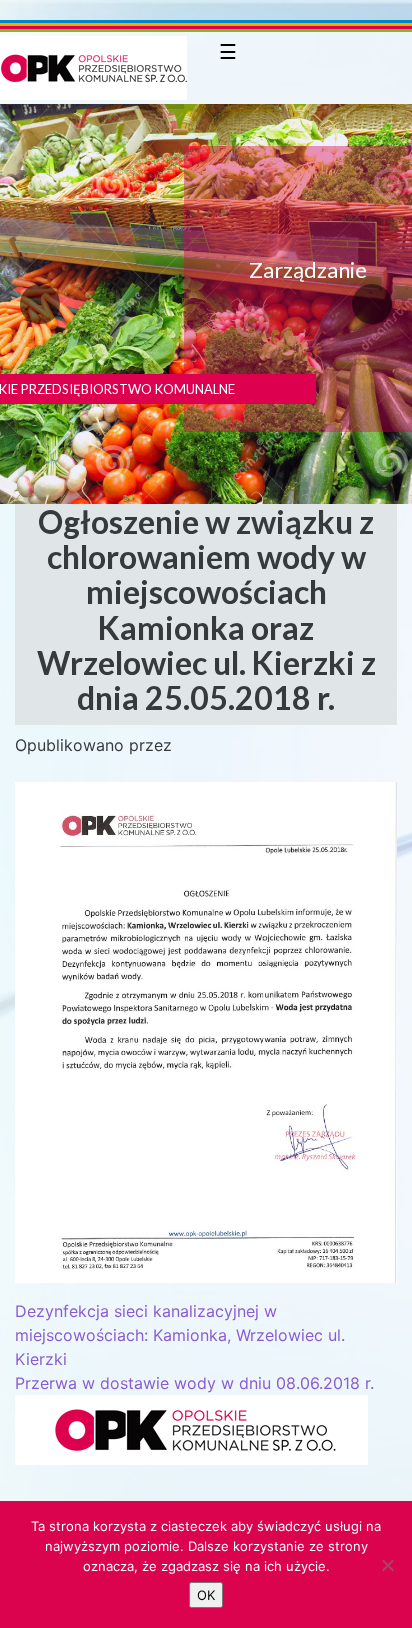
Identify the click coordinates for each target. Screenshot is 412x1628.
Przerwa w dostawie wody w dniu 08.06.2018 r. (194, 1383)
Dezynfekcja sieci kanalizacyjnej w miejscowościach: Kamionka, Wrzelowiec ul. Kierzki (180, 1335)
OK (206, 1595)
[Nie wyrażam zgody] (387, 1565)
